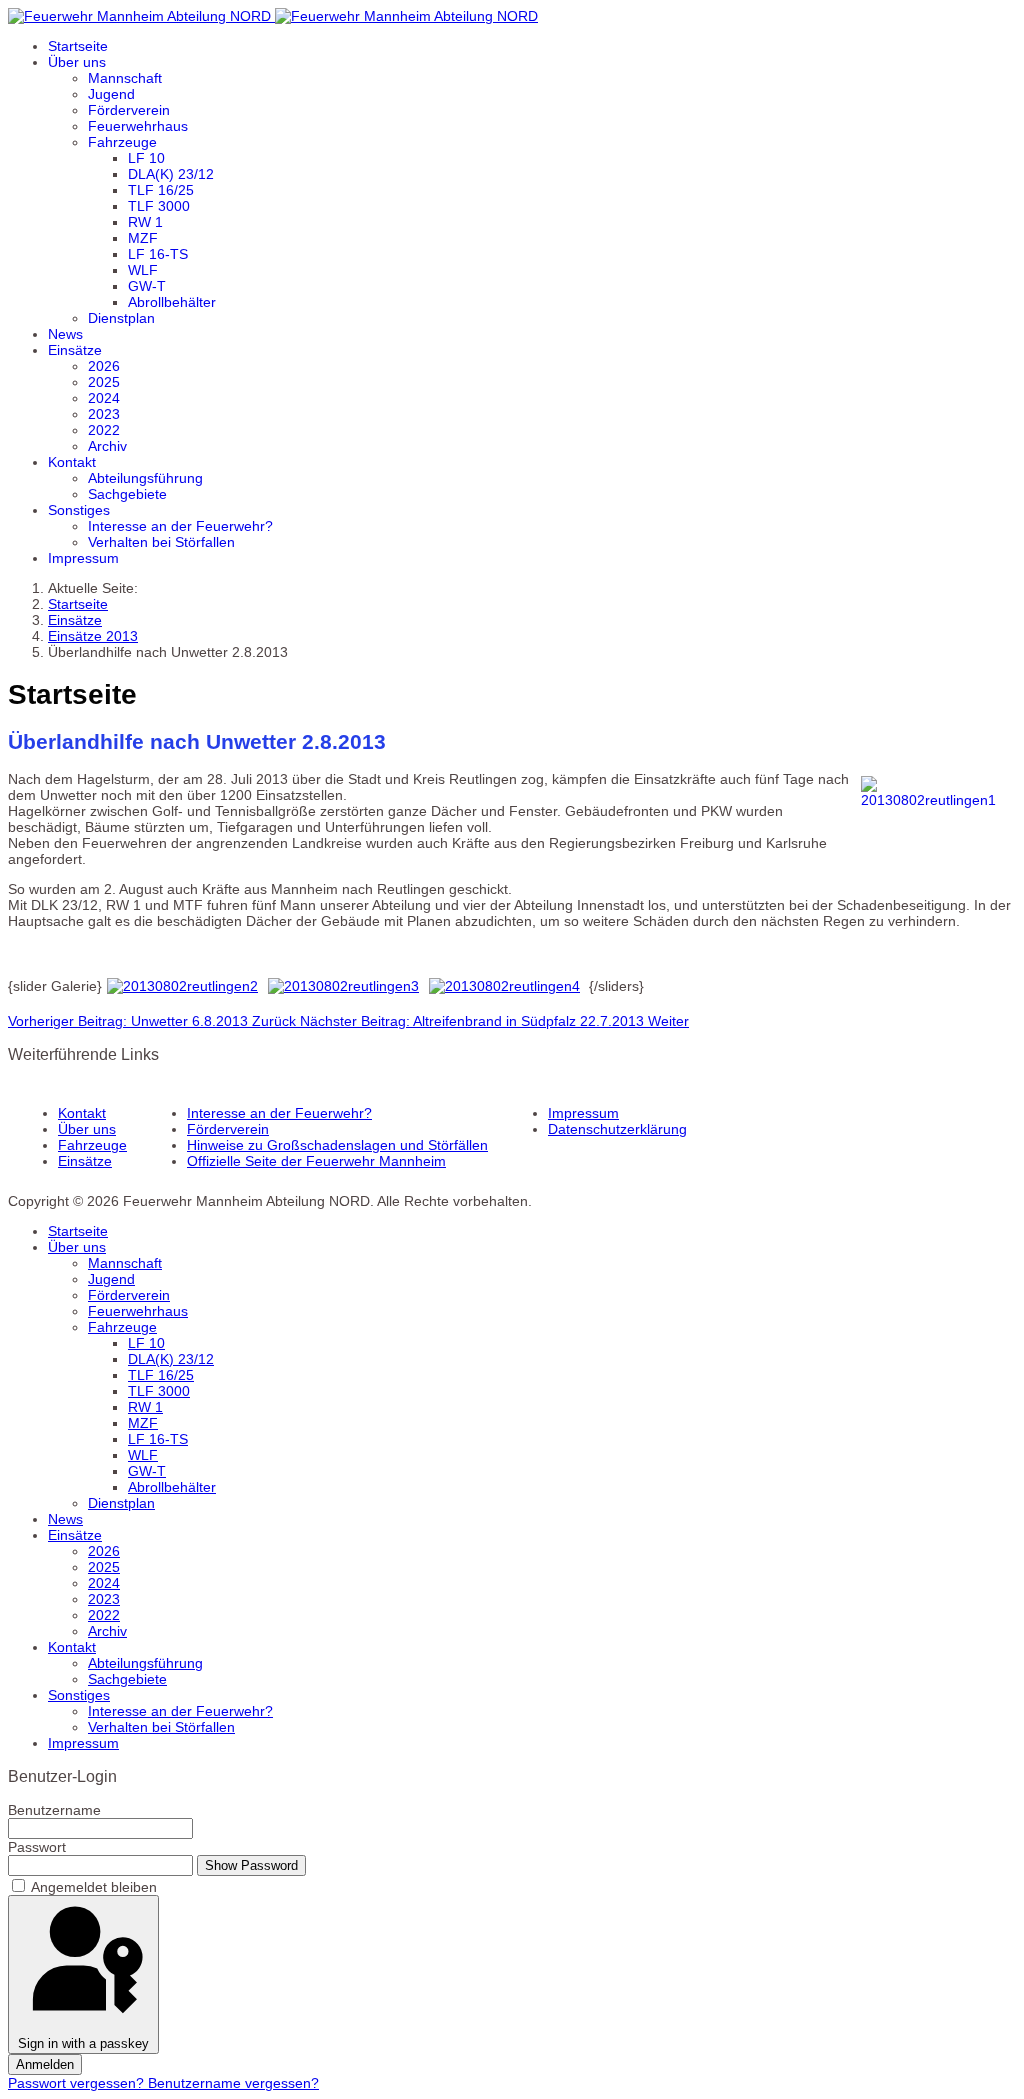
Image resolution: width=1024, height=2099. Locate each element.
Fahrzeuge (122, 142)
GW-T (147, 286)
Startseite (78, 46)
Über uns (77, 62)
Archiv (107, 446)
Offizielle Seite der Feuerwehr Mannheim (316, 1161)
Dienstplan (121, 318)
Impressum (83, 558)
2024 (104, 398)
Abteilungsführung (145, 478)
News (65, 334)
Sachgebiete (127, 494)
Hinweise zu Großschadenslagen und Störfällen (337, 1145)
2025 (104, 382)
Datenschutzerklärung (617, 1129)
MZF (143, 238)
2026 (104, 366)
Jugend (111, 94)
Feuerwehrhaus (138, 126)
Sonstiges (79, 510)
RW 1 (145, 222)
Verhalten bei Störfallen (161, 542)
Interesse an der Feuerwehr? (180, 526)
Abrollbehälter (172, 302)
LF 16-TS (158, 254)
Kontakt (72, 462)
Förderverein (129, 110)
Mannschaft (125, 78)
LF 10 (146, 158)
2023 (104, 414)
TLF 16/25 (161, 190)
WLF (143, 270)
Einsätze (75, 350)
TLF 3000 (159, 206)
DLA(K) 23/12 (171, 174)
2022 (104, 430)
